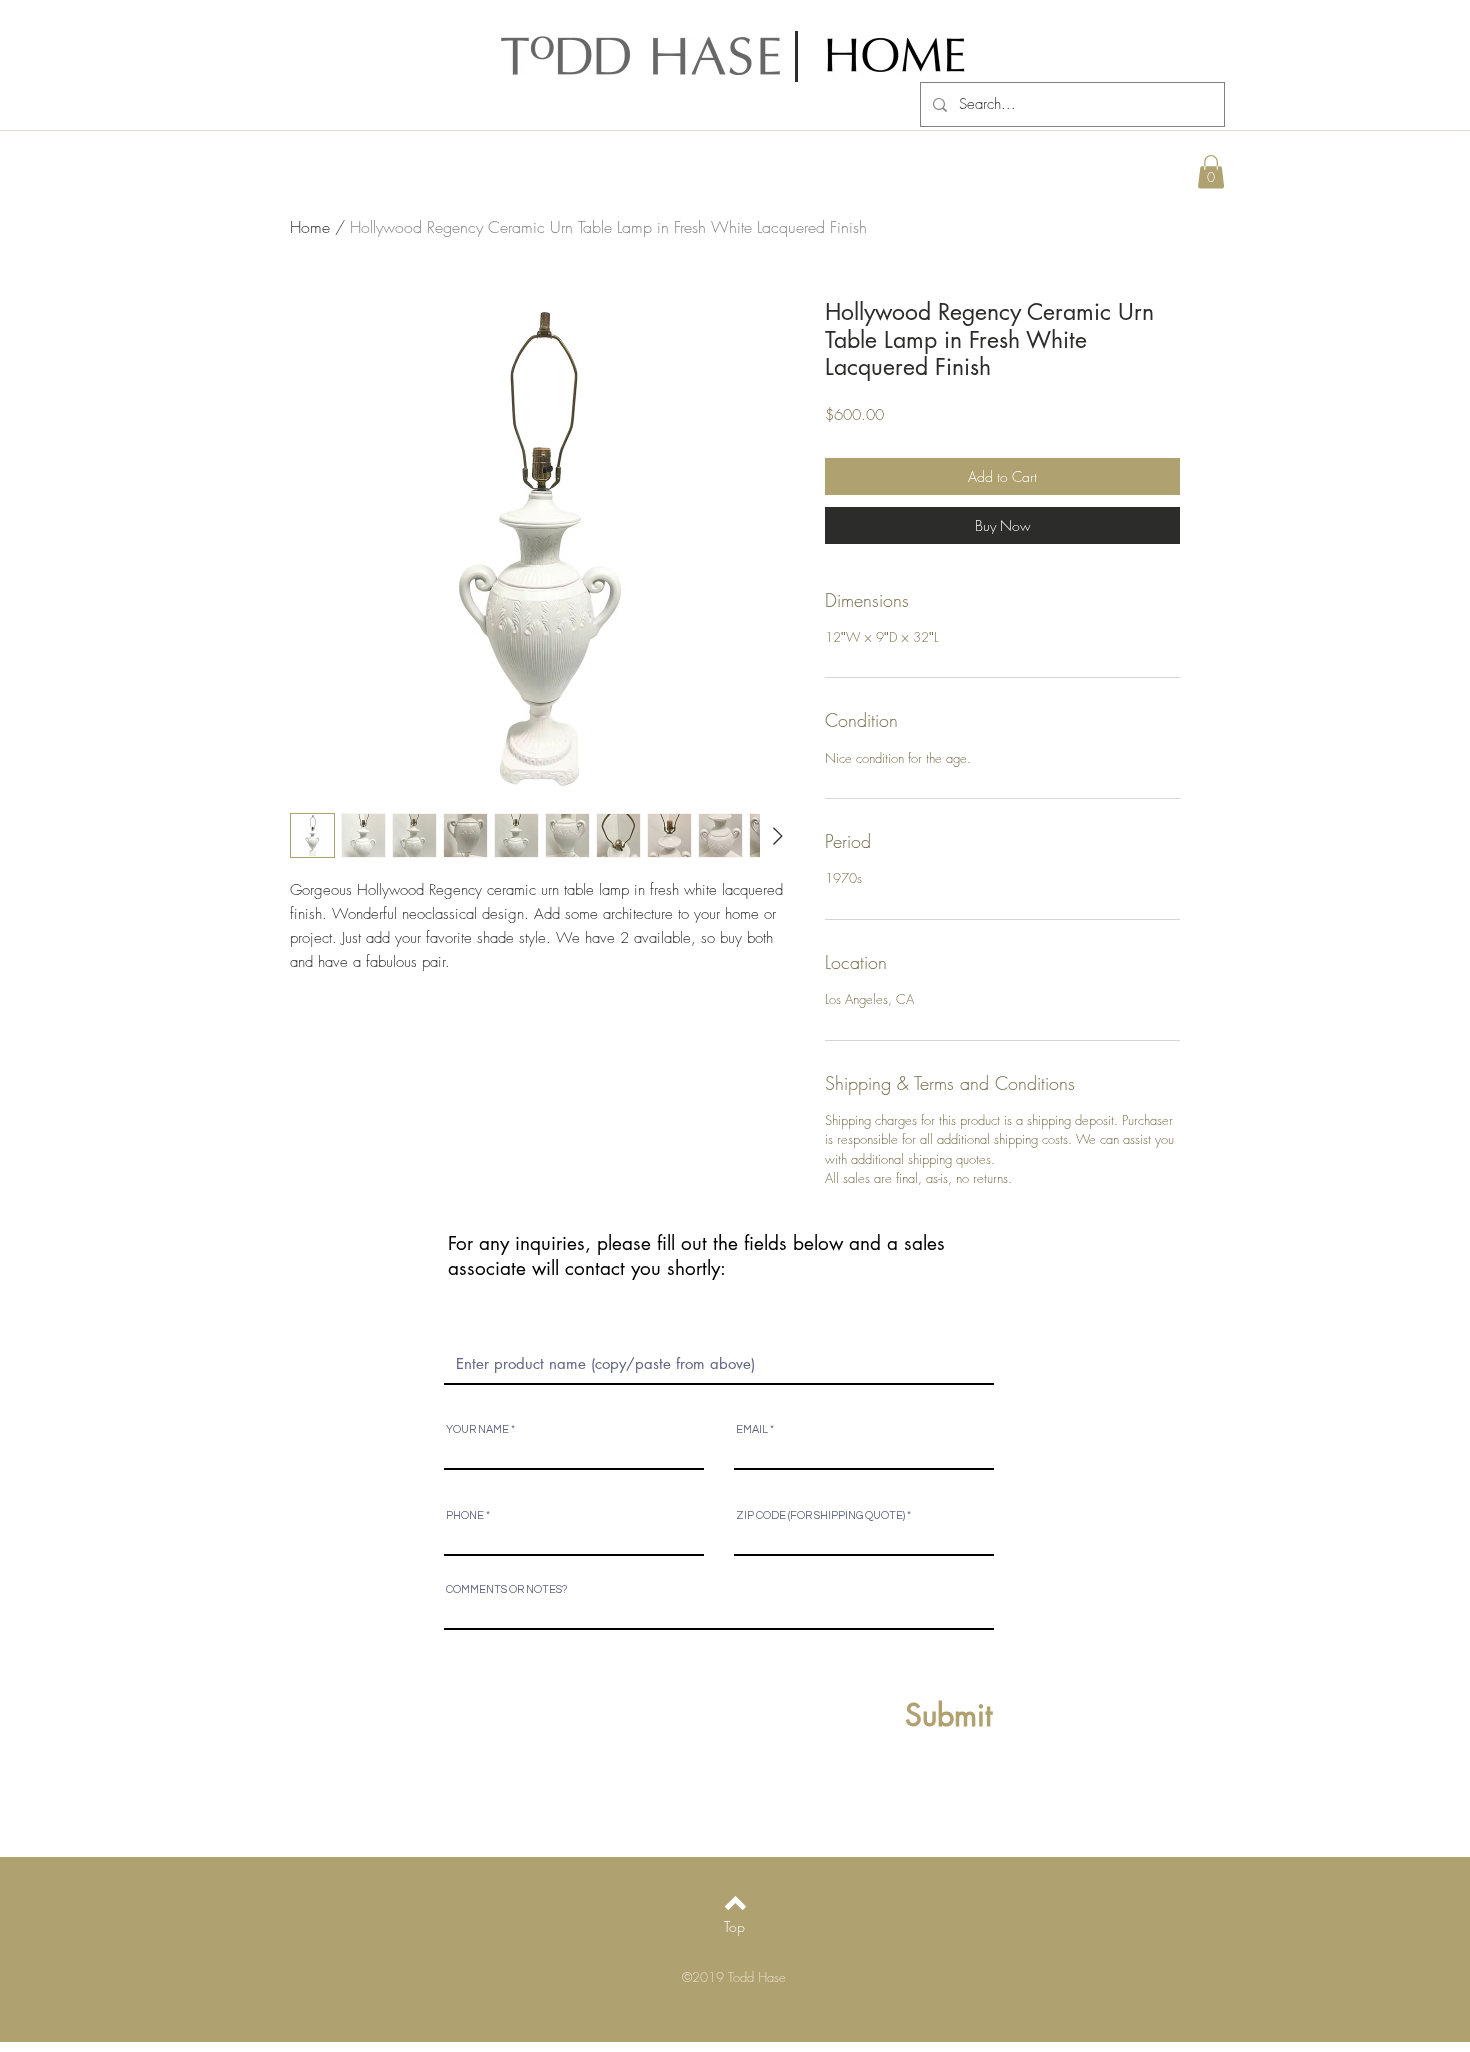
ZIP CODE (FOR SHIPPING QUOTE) (820, 1515)
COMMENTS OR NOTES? (506, 1589)
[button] (1211, 171)
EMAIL (752, 1429)
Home (310, 227)
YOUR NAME (477, 1429)
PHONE (465, 1515)
